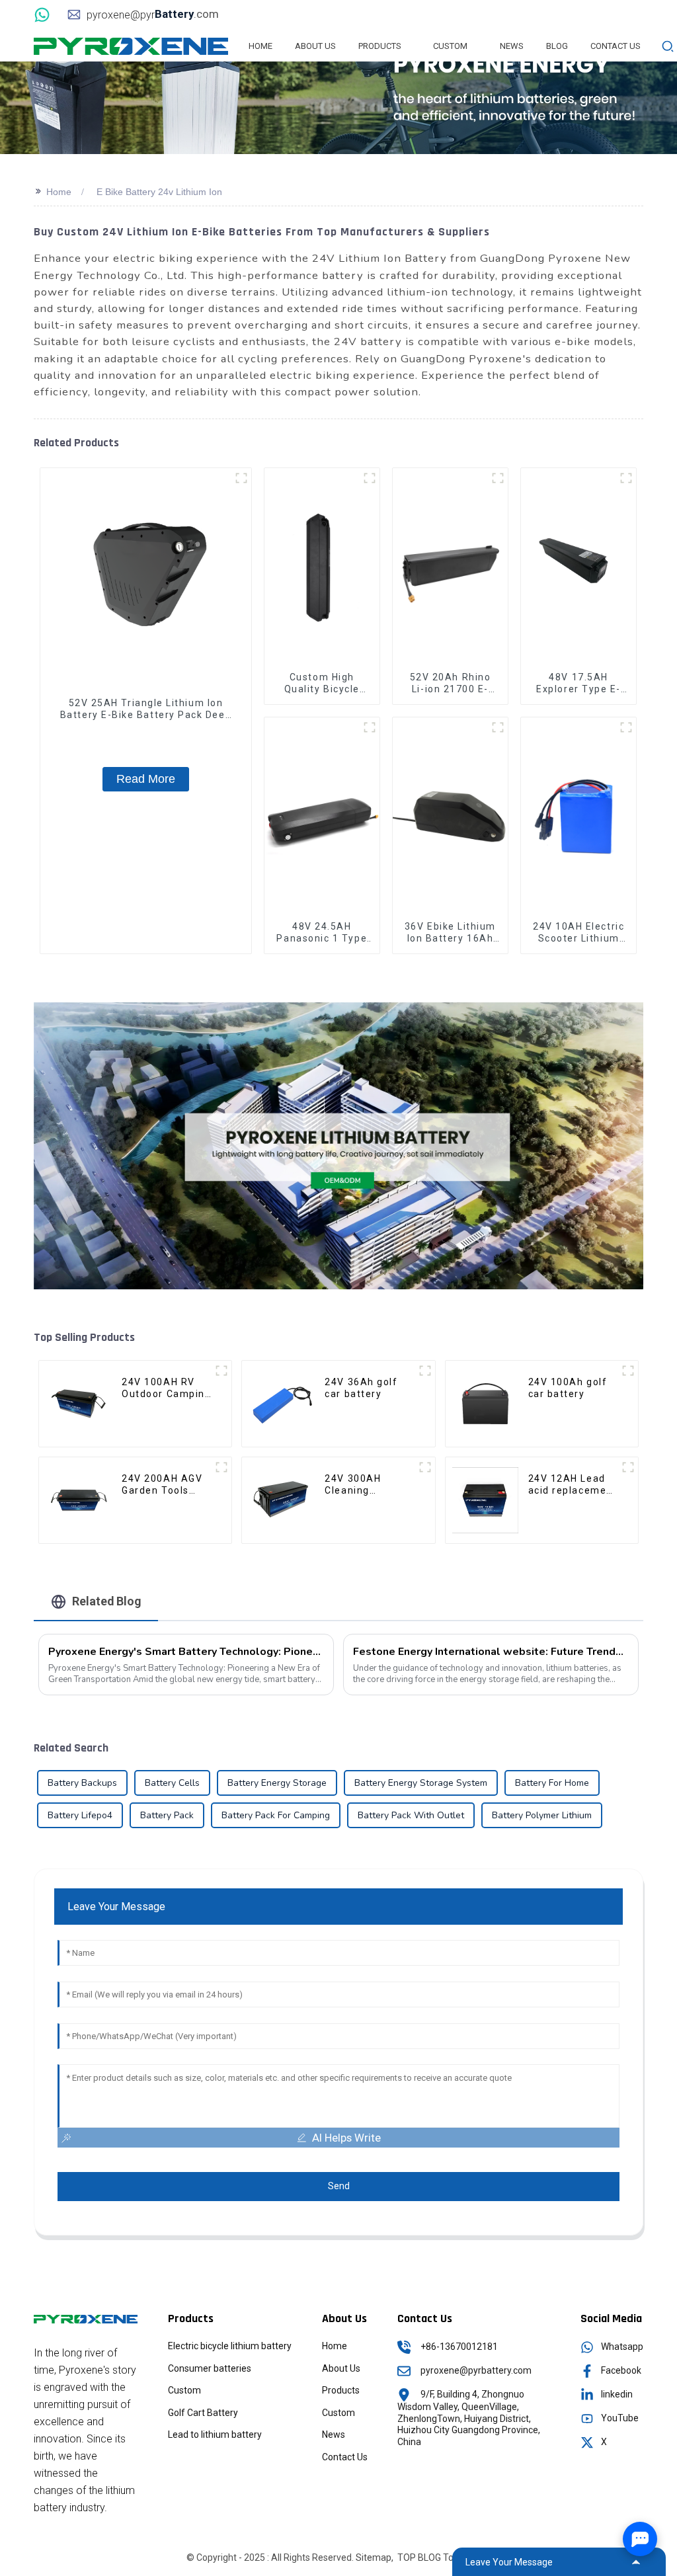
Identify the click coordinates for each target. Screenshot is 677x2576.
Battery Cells (172, 1783)
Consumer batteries (210, 2368)
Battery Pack (167, 1815)
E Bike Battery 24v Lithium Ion (159, 192)
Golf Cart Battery (203, 2413)
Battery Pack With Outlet (411, 1815)
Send (339, 2186)
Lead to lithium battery (215, 2435)
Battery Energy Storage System (421, 1783)
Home (59, 192)
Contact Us (345, 2457)
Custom (184, 2390)
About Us (341, 2368)
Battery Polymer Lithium (542, 1815)
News (334, 2435)
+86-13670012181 (459, 2347)
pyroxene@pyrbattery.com (476, 2370)
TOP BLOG (419, 2557)
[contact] (44, 14)
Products (341, 2390)
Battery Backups (82, 1783)
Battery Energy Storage (277, 1783)
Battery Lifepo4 (80, 1815)
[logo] (131, 46)
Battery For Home (552, 1783)
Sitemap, (376, 2557)
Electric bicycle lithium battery (230, 2346)
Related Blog (107, 1601)
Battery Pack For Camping (276, 1815)
